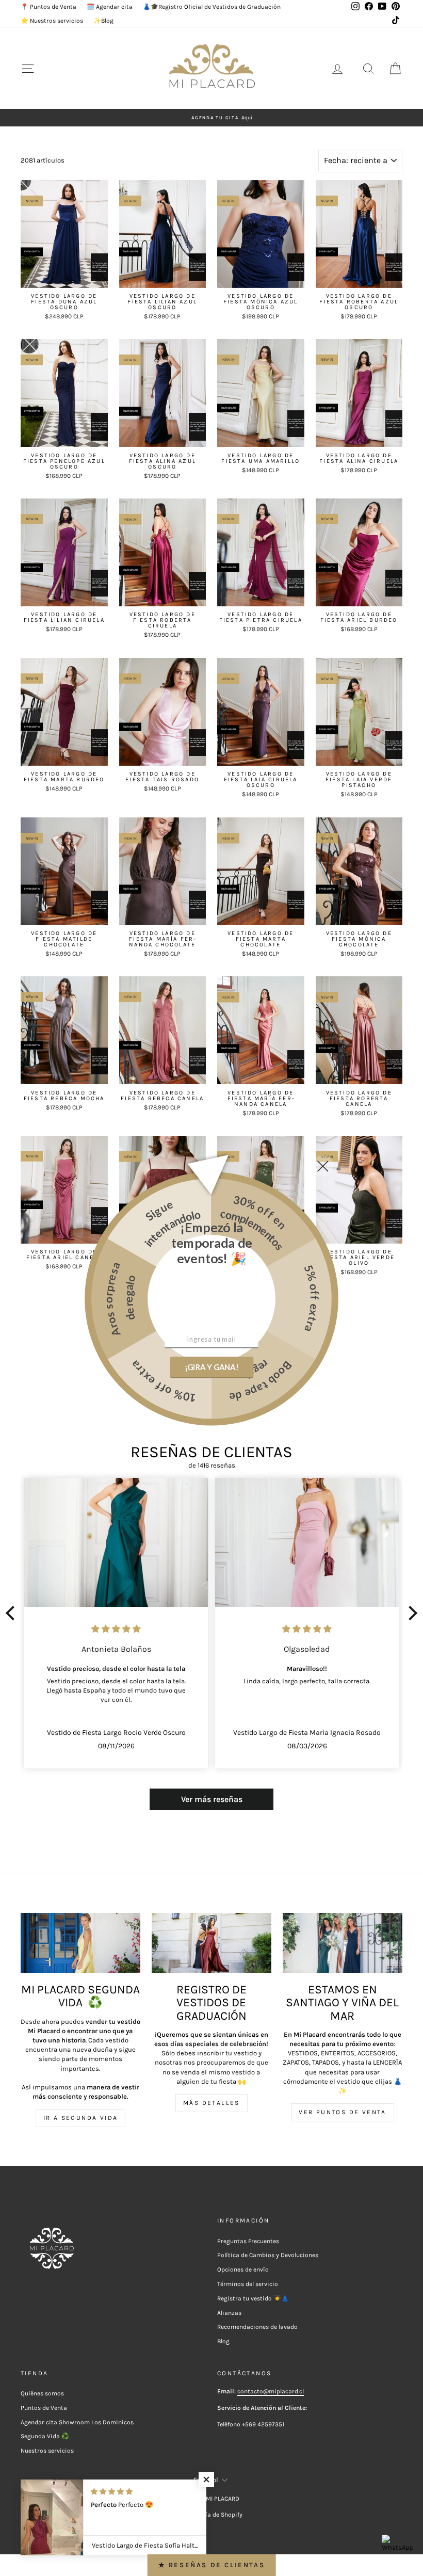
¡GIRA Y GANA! (211, 1367)
